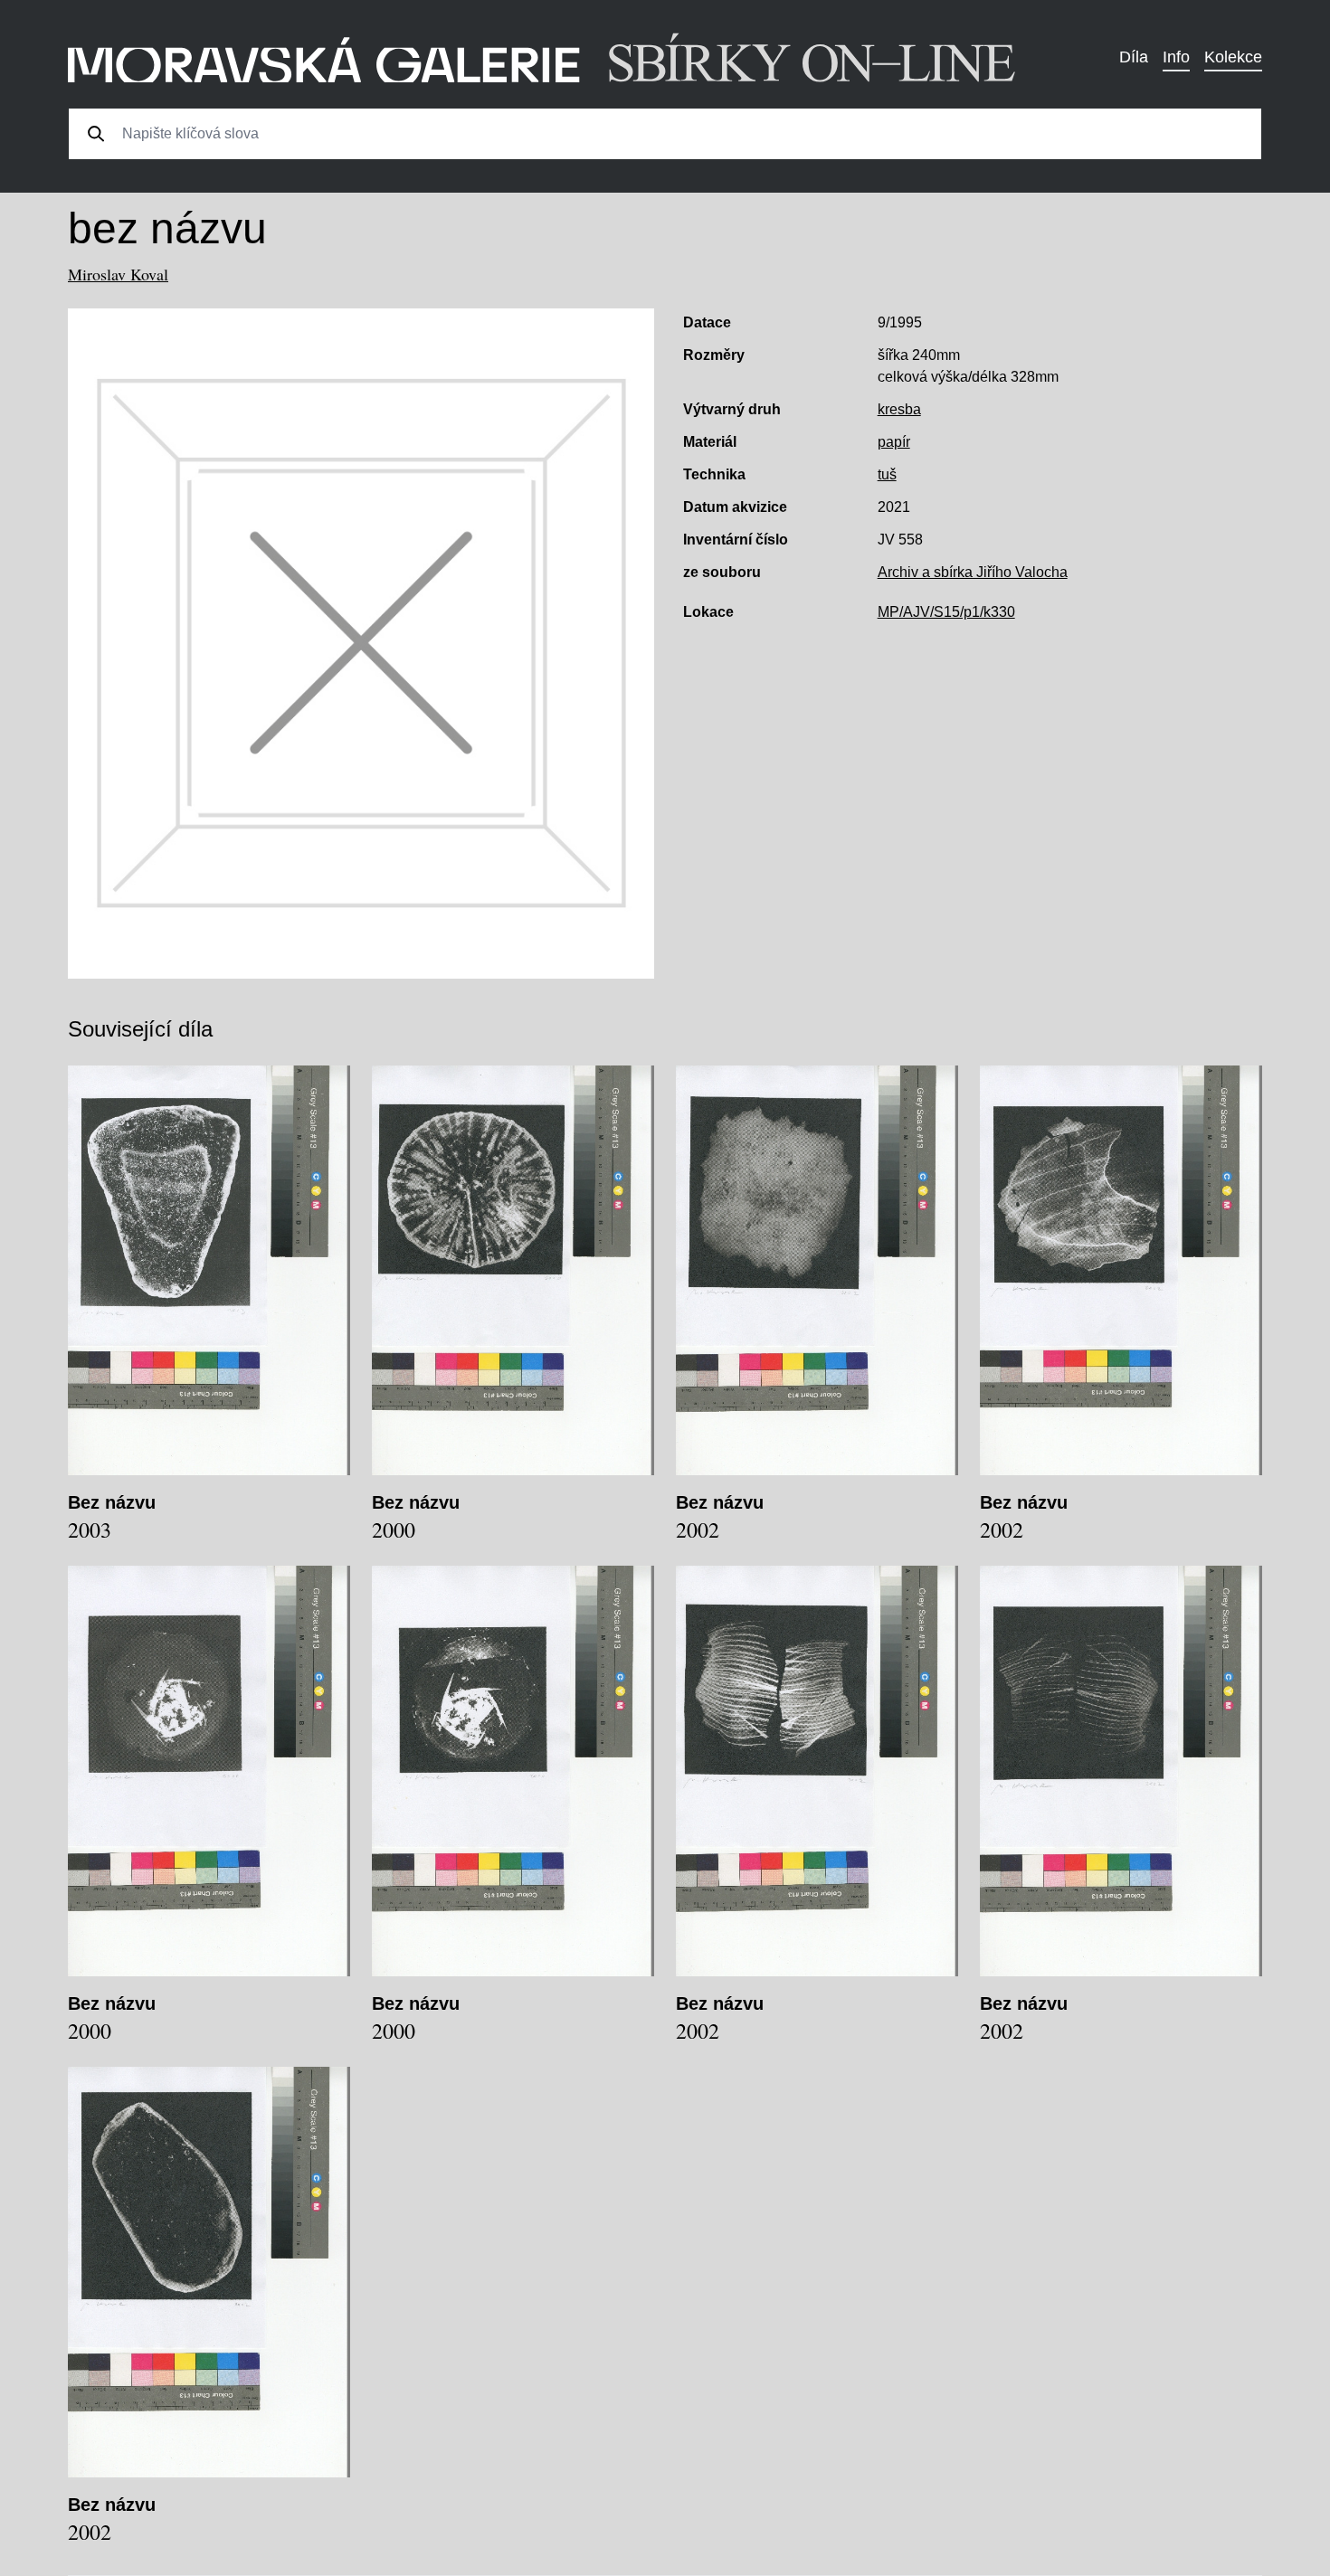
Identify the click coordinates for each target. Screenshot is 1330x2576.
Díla (1134, 57)
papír (894, 442)
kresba (899, 409)
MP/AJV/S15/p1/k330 (946, 612)
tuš (887, 474)
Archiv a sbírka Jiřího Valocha (973, 572)
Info (1176, 57)
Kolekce (1233, 57)
